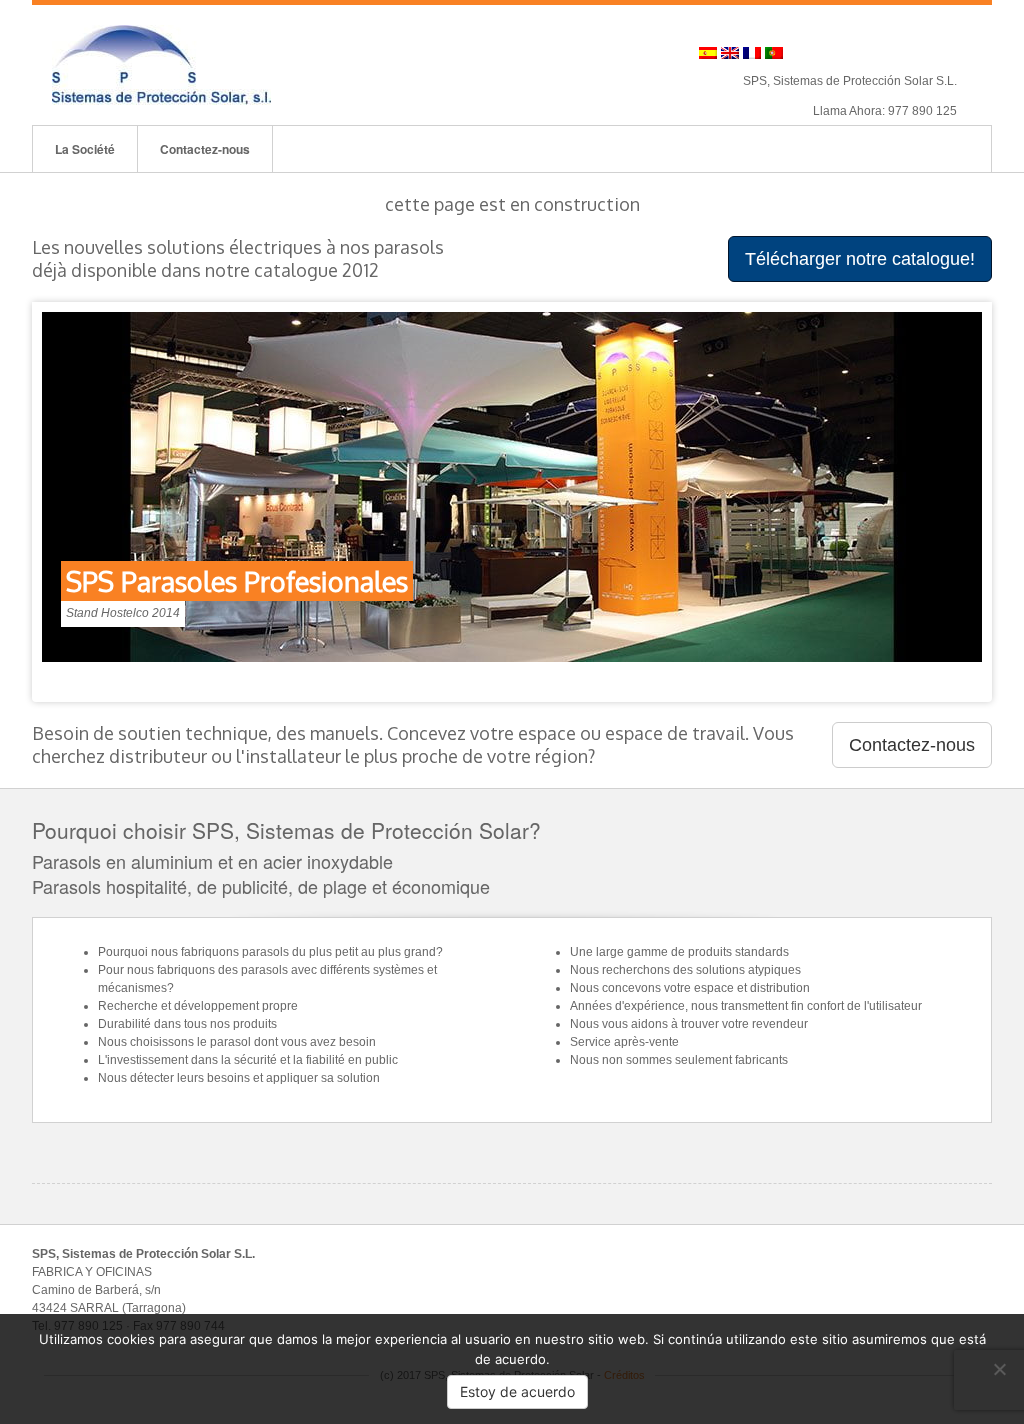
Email (808, 53)
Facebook (835, 53)
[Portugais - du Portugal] (774, 53)
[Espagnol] (708, 53)
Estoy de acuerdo (517, 1391)
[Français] (752, 53)
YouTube (943, 53)
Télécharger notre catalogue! (860, 259)
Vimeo (916, 53)
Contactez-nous (205, 149)
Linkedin (889, 53)
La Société (85, 149)
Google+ (862, 53)
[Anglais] (730, 53)
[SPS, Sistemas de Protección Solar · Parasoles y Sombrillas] (161, 64)
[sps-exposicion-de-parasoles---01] (512, 487)
